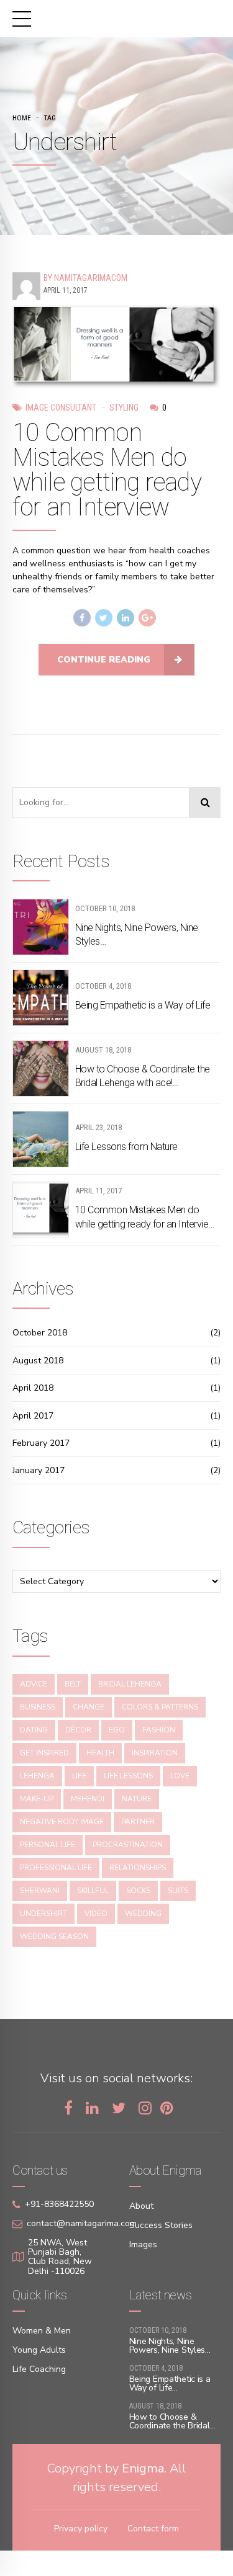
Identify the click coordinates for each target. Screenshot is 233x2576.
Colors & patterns (160, 1707)
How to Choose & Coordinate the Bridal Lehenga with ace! (143, 1076)
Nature (137, 1799)
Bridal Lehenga (130, 1684)
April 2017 (33, 1416)
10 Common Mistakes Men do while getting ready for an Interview (107, 470)
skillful (93, 1891)
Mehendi (88, 1799)
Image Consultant (61, 408)
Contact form (153, 2529)
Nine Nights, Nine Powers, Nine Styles (137, 934)
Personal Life (48, 1845)
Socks (138, 1891)
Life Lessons (128, 1776)
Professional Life (56, 1868)
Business (38, 1707)
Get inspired (44, 1753)
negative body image (62, 1822)
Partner (138, 1822)
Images (143, 2244)
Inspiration (155, 1753)
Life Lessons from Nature (126, 1147)
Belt (73, 1684)
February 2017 (41, 1443)
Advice (34, 1684)
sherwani (40, 1891)
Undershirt (43, 1914)
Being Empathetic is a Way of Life (143, 1005)
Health (100, 1753)
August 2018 (38, 1361)
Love (180, 1776)
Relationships (138, 1868)
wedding (143, 1914)
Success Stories (161, 2225)
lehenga (37, 1776)
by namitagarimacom (85, 278)
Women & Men (42, 2331)
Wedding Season (54, 1936)
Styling (124, 408)
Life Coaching (39, 2369)
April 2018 (33, 1388)
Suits (178, 1891)
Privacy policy (81, 2529)
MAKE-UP (37, 1799)
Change (89, 1707)
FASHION (159, 1730)
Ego (117, 1730)
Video (96, 1914)
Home (22, 118)
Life (79, 1776)
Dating (34, 1730)
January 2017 (39, 1470)
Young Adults (39, 2350)
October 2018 (40, 1333)
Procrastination (128, 1845)
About (141, 2206)
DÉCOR (78, 1730)
